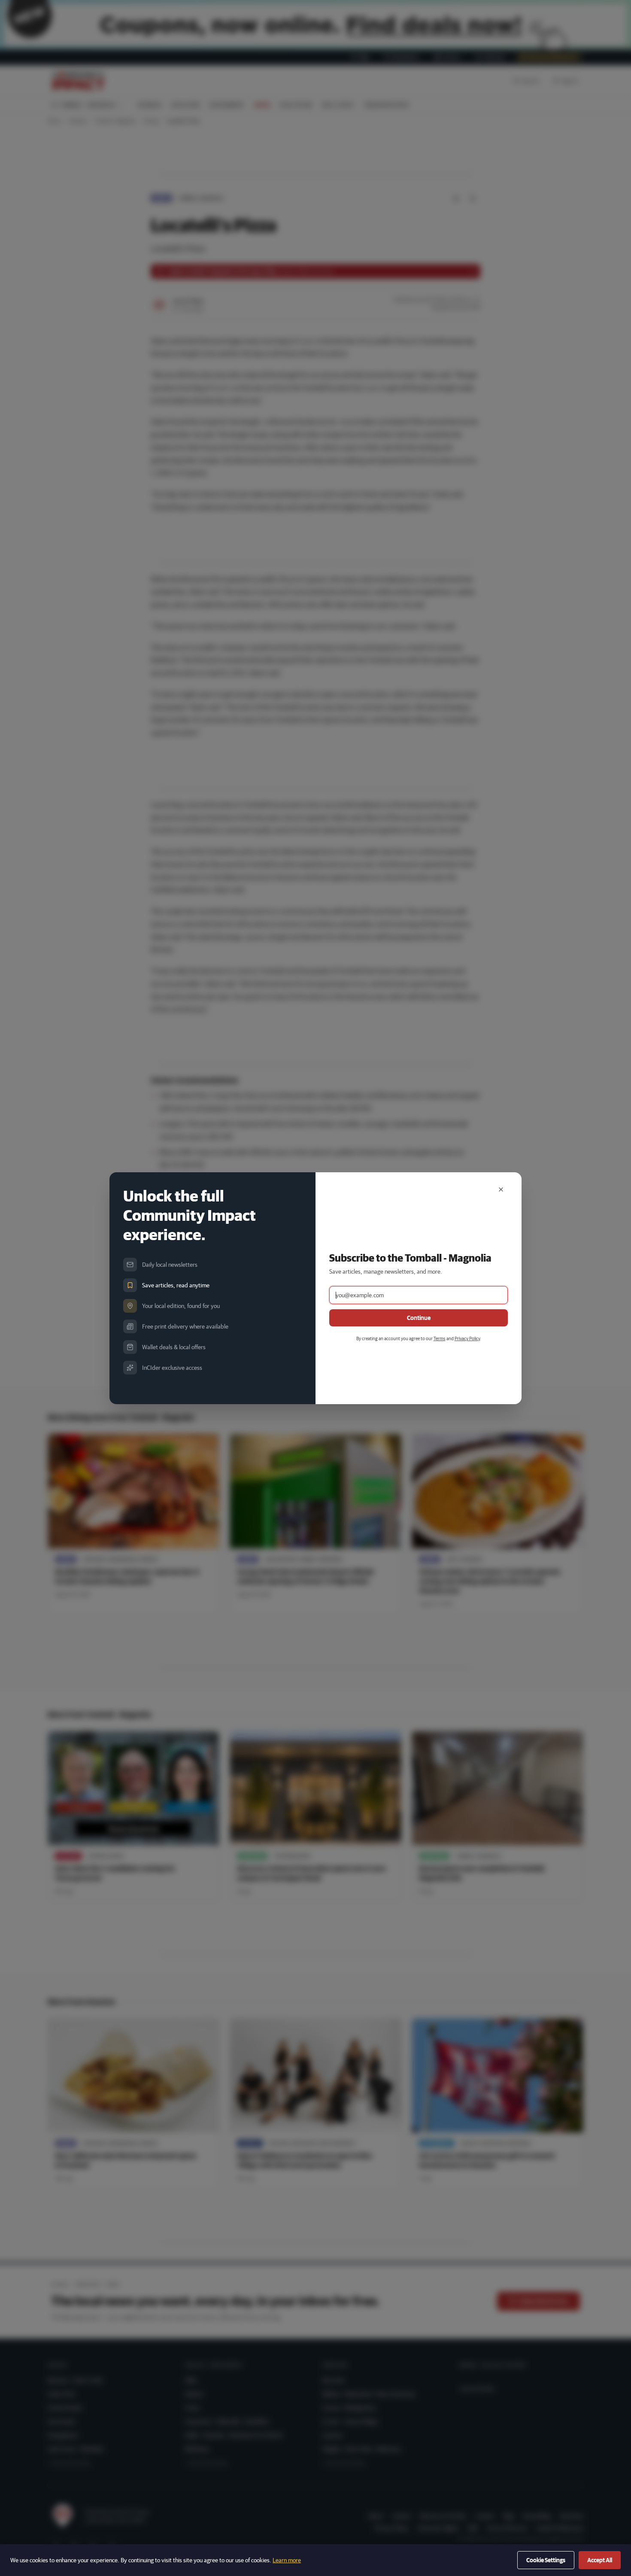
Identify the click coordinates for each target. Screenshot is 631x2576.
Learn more (287, 2560)
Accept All (600, 2560)
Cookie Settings (546, 2560)
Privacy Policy (467, 1338)
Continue (419, 1318)
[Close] (501, 1189)
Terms (440, 1338)
